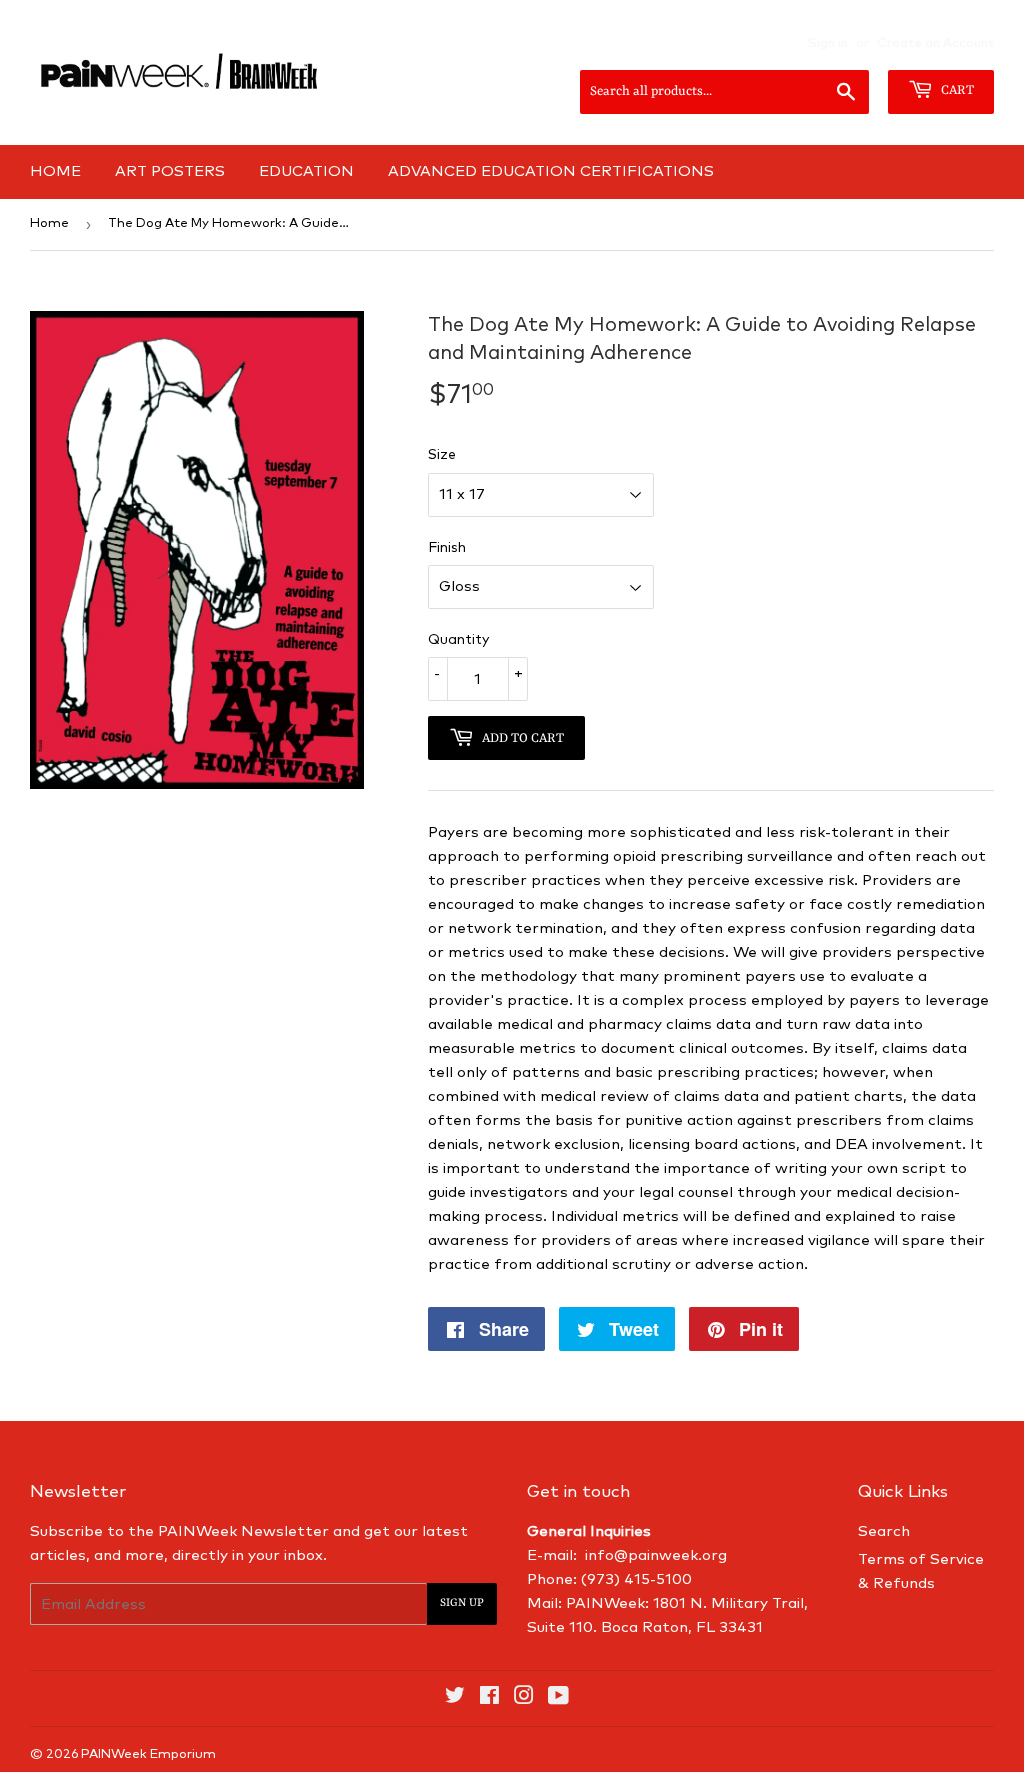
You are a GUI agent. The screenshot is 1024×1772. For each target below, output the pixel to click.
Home (55, 171)
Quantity (458, 640)
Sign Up (462, 1603)
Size (442, 455)
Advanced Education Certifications (551, 171)
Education (306, 171)
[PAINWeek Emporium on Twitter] (455, 1698)
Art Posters (170, 171)
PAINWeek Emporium (148, 1754)
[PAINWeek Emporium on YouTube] (558, 1698)
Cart (956, 90)
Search (884, 1531)
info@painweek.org (656, 1555)
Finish (447, 548)
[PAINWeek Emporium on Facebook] (489, 1698)
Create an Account (935, 43)
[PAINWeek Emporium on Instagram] (524, 1698)
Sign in (828, 43)
